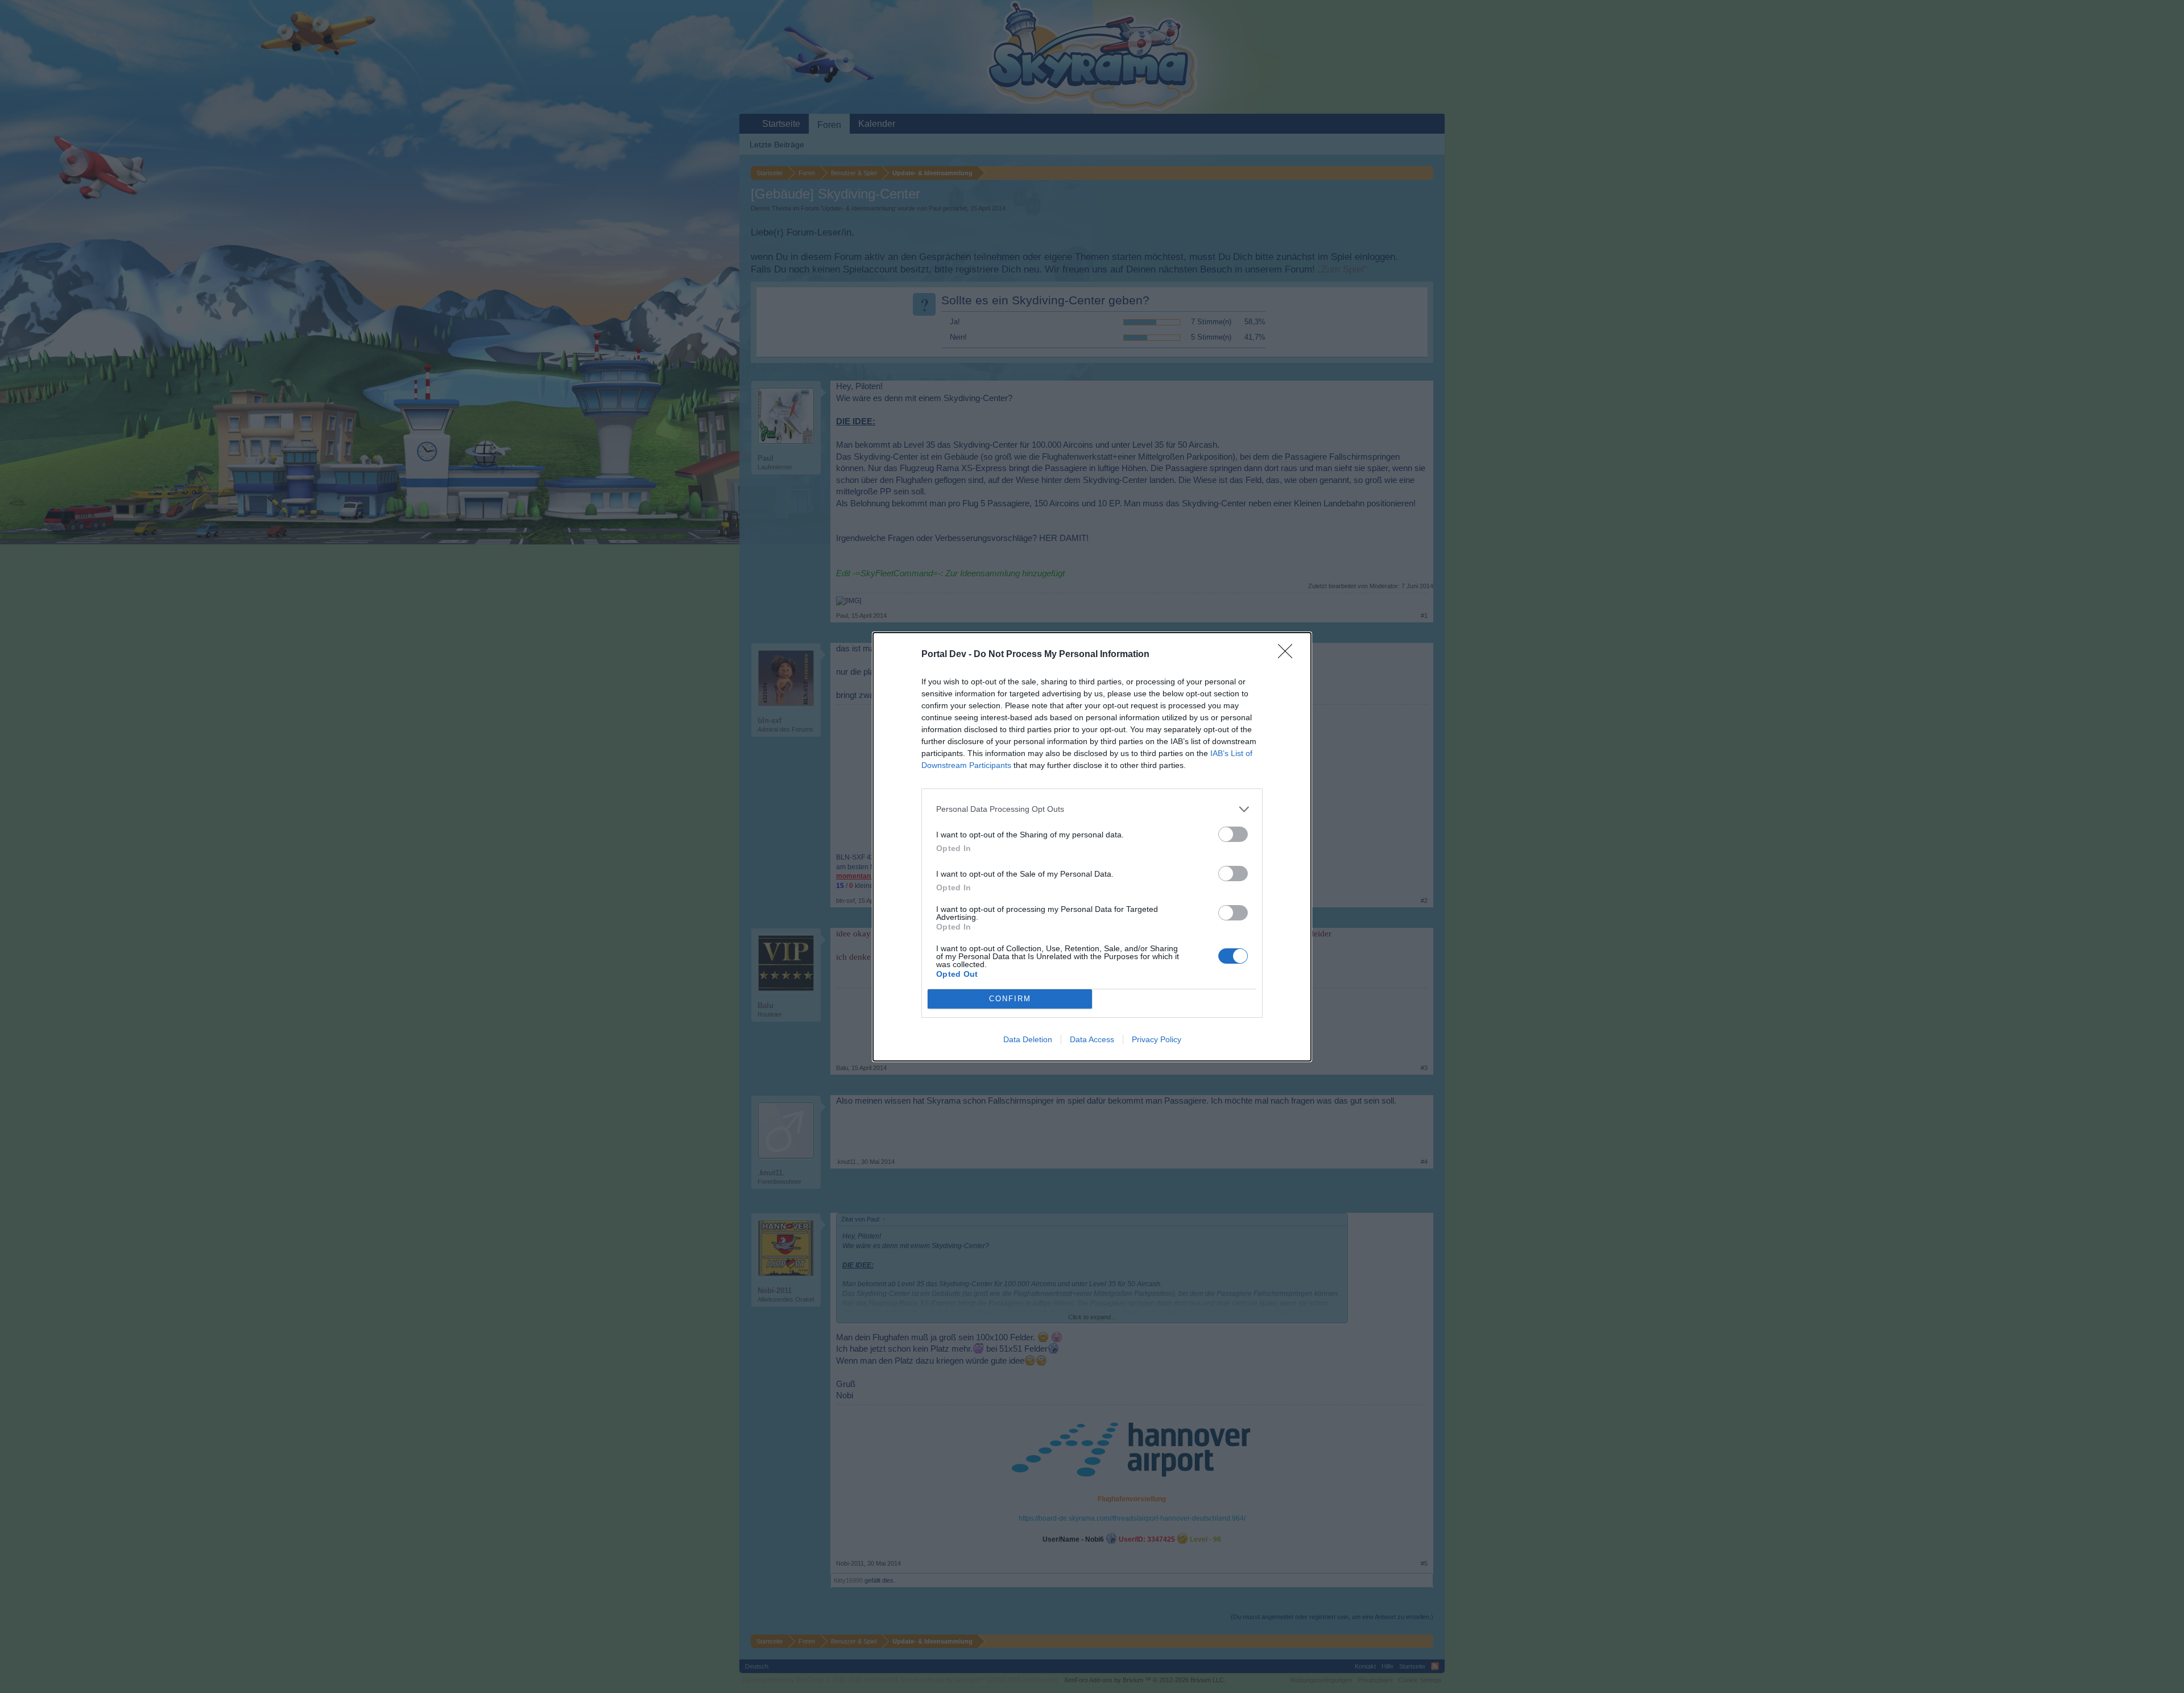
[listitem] (1092, 809)
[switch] (1233, 834)
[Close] (1289, 655)
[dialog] (1092, 847)
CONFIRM (1010, 999)
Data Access (1092, 1039)
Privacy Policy (1157, 1039)
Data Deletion (1028, 1039)
